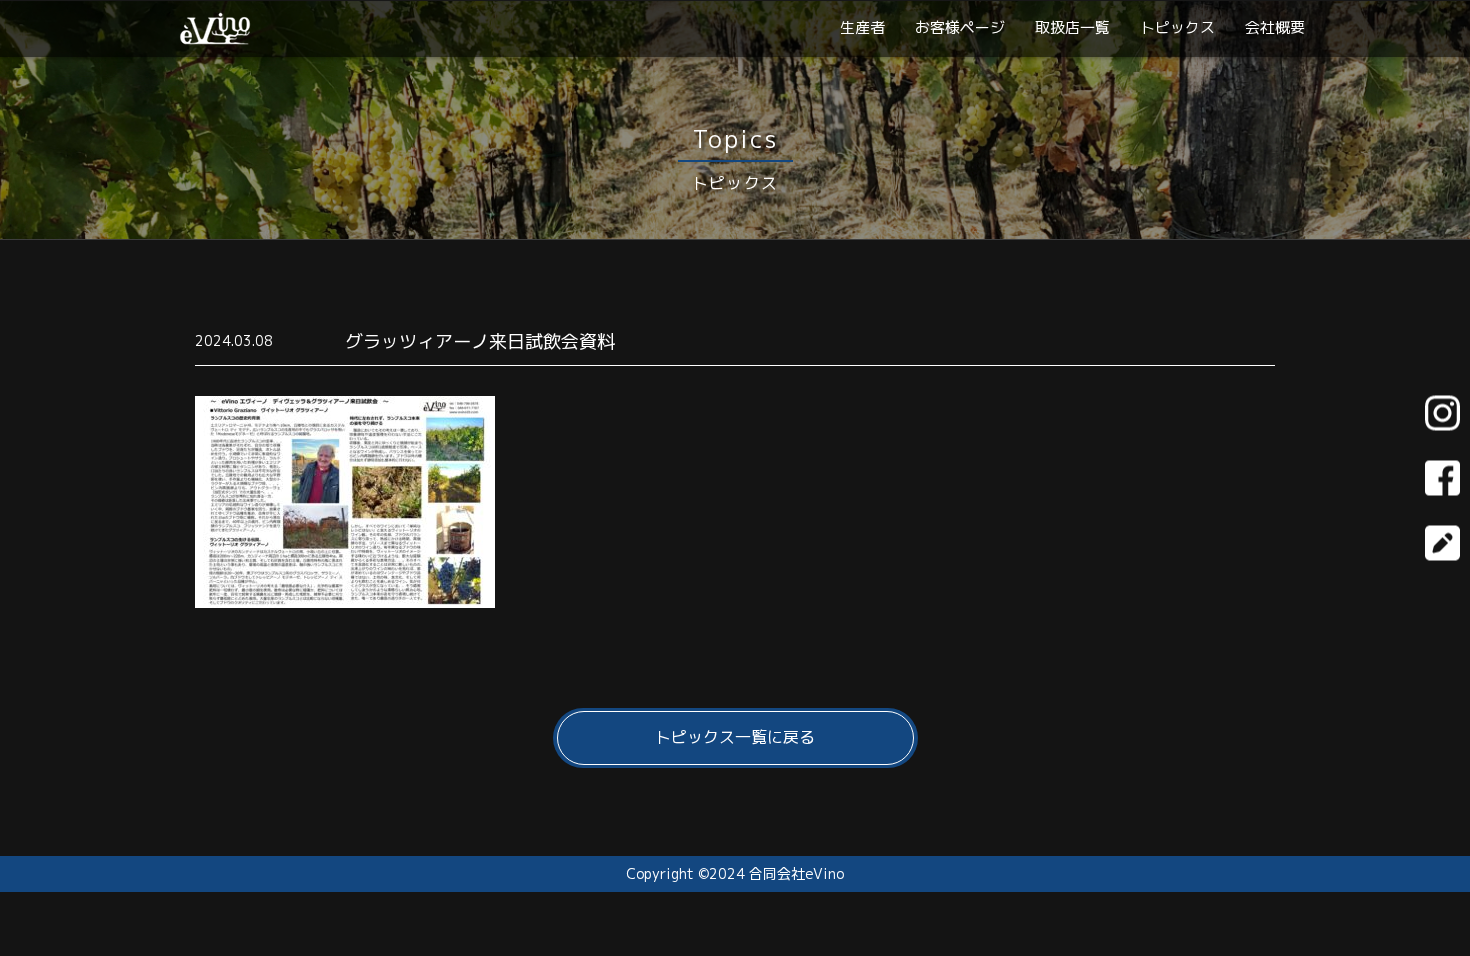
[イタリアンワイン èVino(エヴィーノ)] (215, 37)
